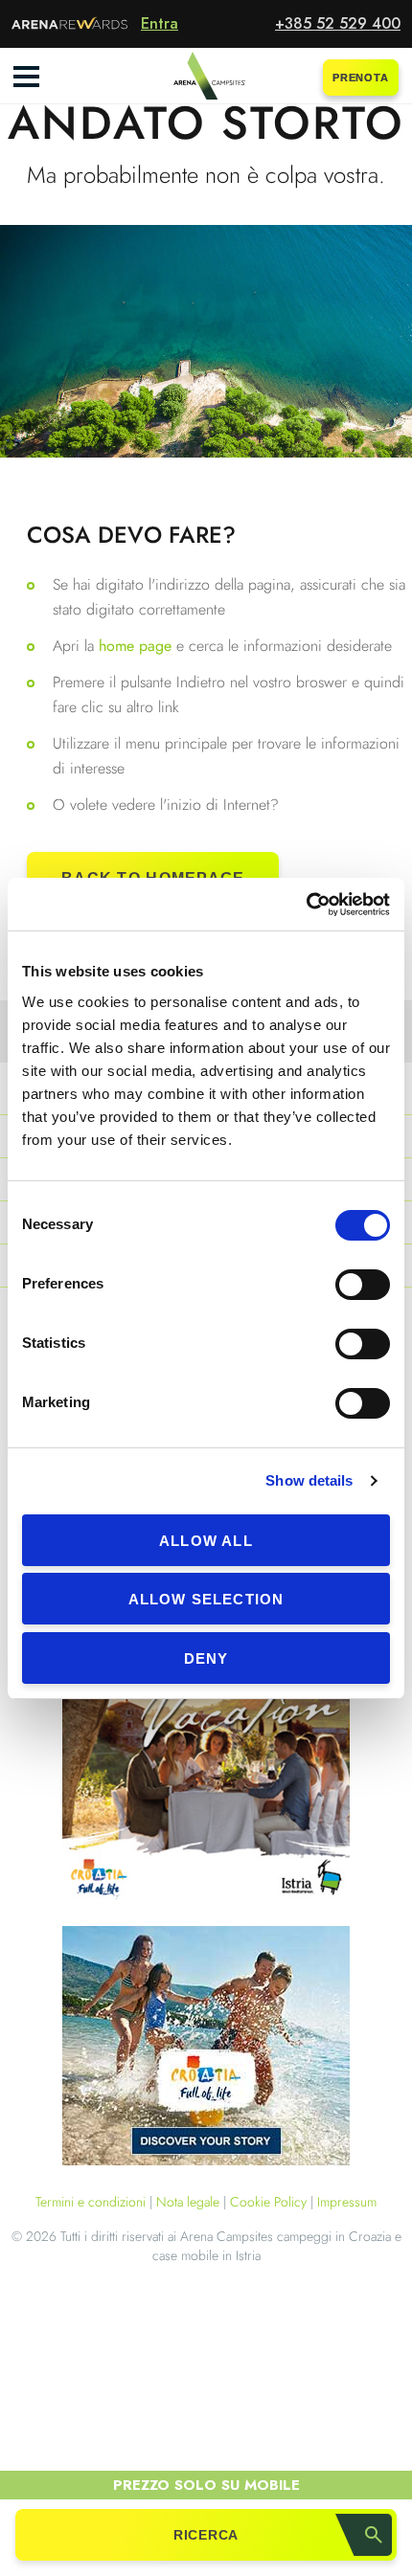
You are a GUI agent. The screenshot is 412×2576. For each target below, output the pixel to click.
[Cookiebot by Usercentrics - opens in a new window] (306, 905)
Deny (206, 1658)
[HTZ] (206, 2049)
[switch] (363, 1285)
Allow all (206, 1541)
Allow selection (206, 1599)
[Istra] (206, 1784)
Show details (309, 1480)
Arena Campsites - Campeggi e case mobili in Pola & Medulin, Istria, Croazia (206, 77)
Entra (160, 23)
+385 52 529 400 (338, 23)
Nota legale (188, 2202)
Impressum (347, 2202)
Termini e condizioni (91, 2202)
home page (137, 646)
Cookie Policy (268, 2202)
